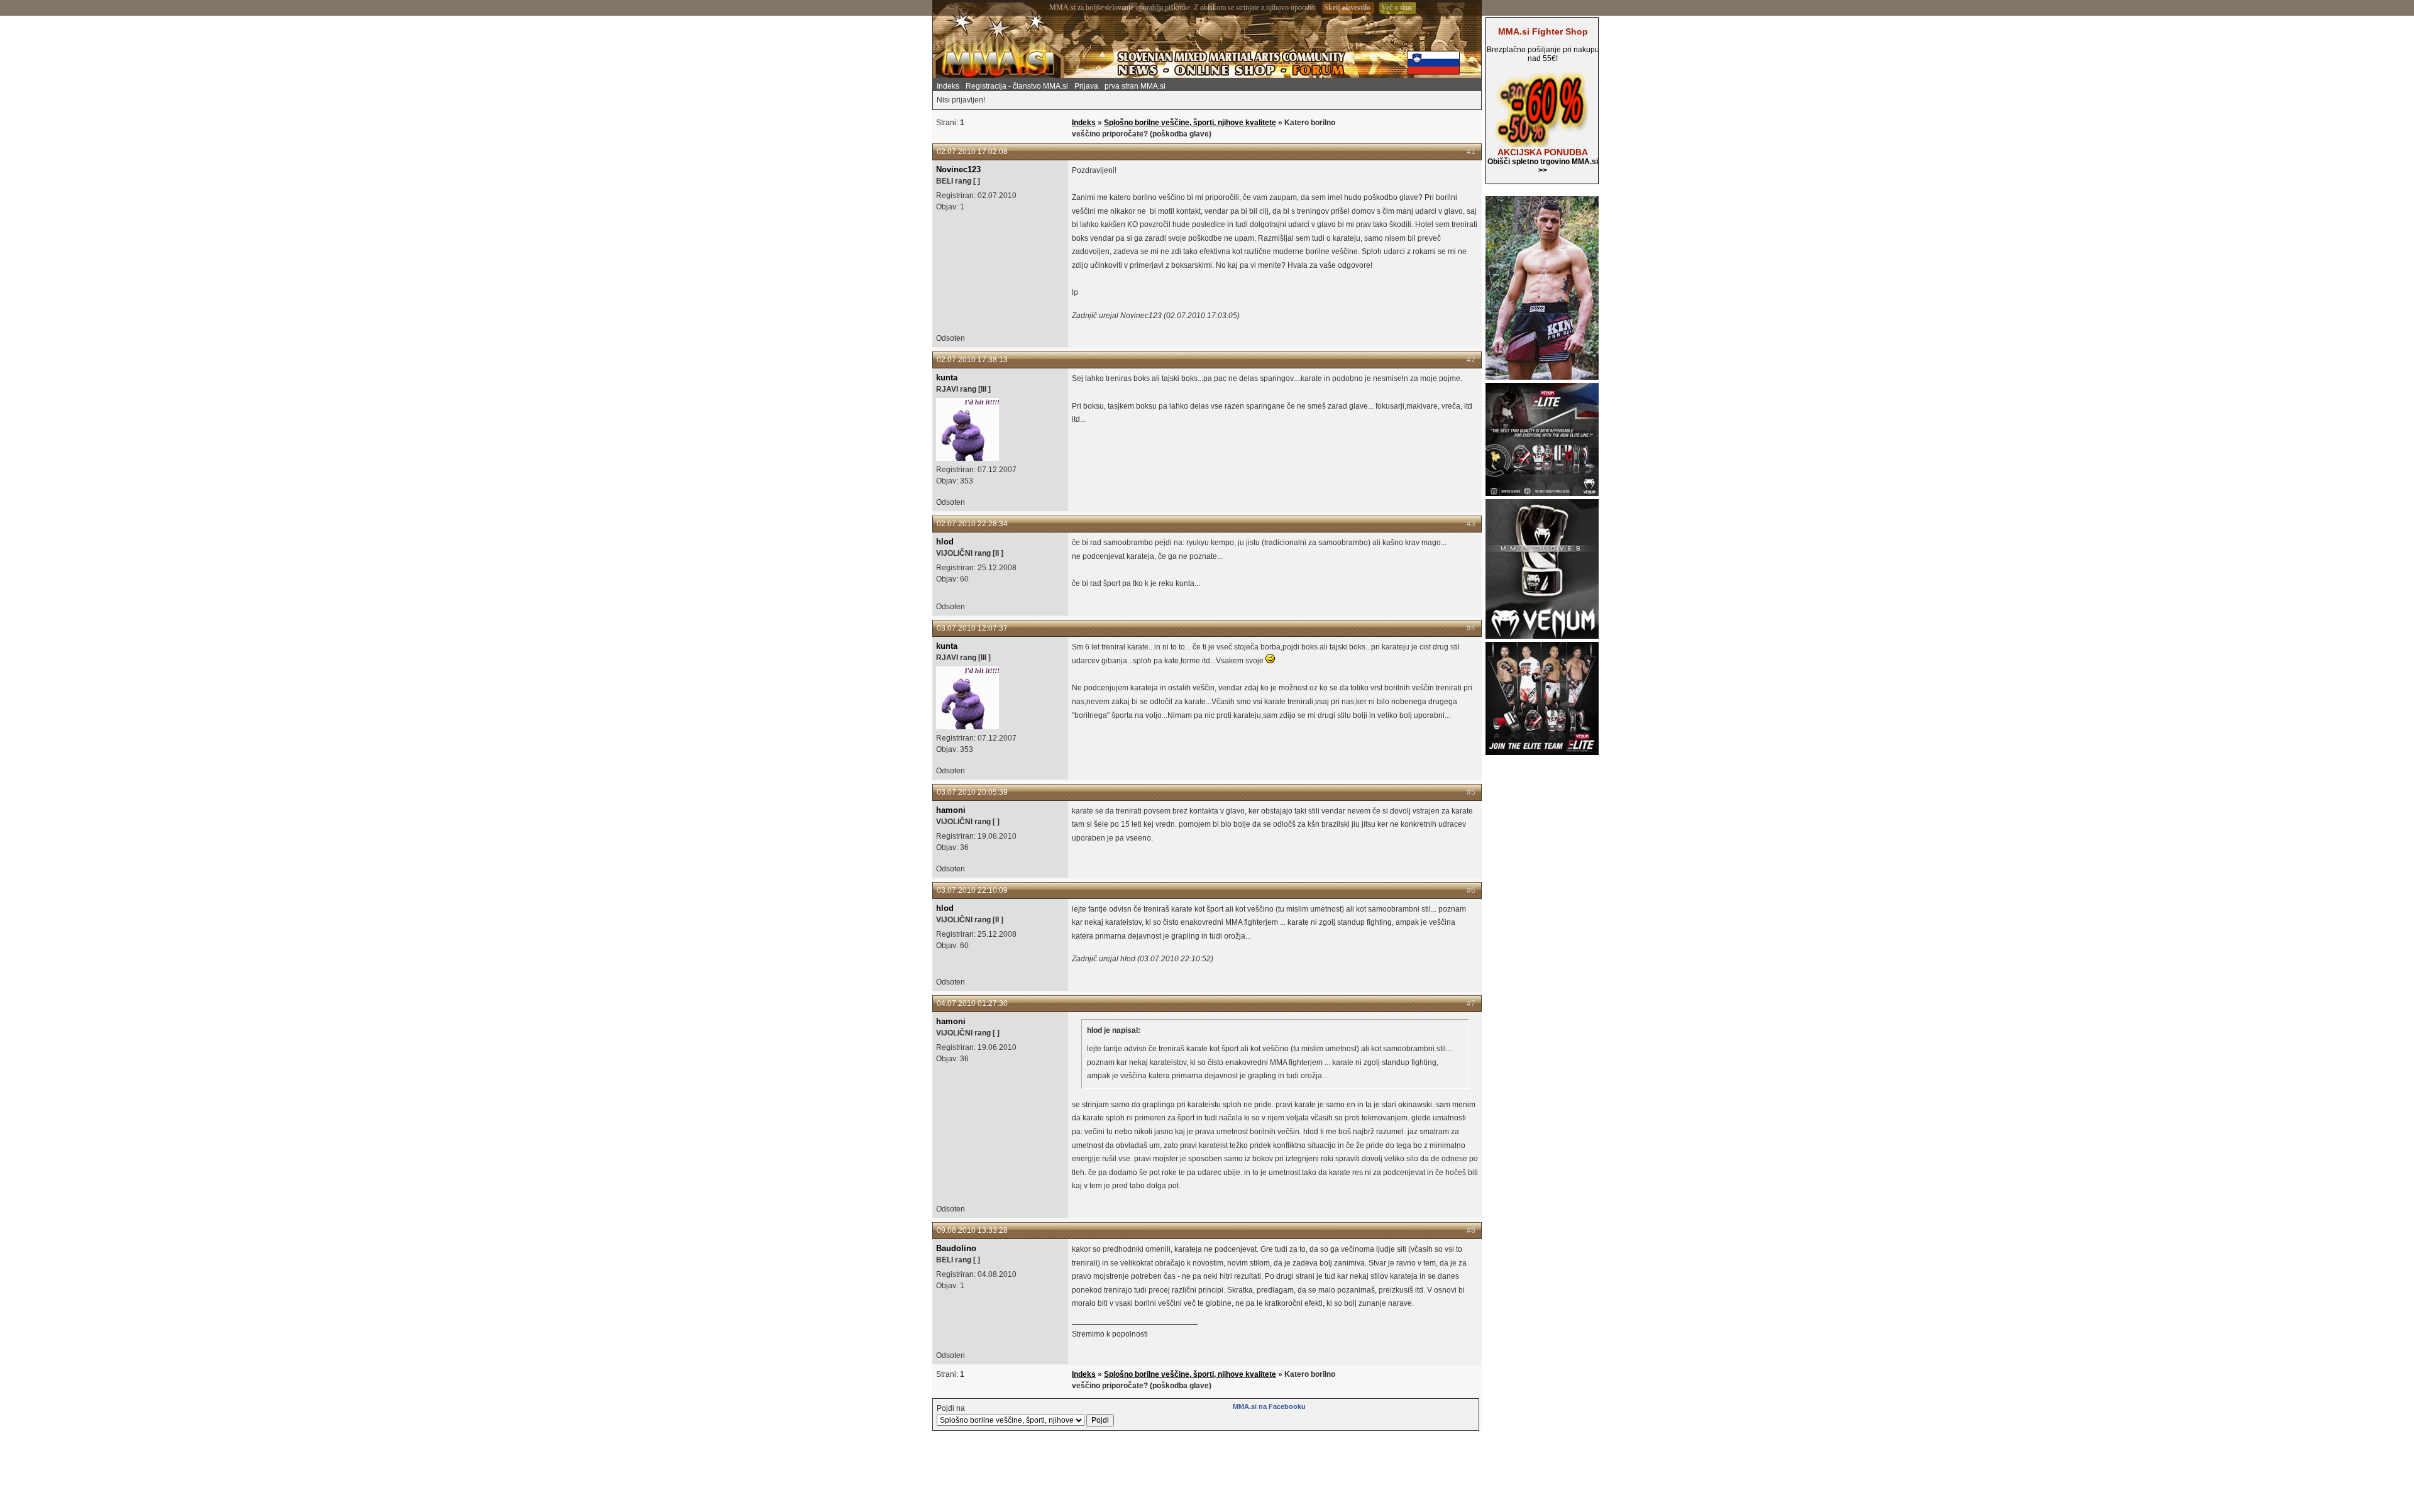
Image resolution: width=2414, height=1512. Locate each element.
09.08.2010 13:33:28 (972, 1230)
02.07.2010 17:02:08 (972, 152)
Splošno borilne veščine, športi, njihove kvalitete (1190, 123)
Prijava (1086, 86)
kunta (947, 378)
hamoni (951, 810)
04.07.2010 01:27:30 (972, 1003)
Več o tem (1397, 8)
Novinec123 (958, 169)
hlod (945, 542)
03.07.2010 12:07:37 (972, 628)
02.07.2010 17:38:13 (972, 360)
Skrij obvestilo (1347, 8)
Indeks (948, 86)
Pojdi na (951, 1408)
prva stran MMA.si (1135, 86)
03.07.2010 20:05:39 (972, 792)
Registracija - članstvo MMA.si (1017, 86)
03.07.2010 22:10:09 (972, 890)
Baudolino (956, 1248)
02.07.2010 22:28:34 (972, 524)
